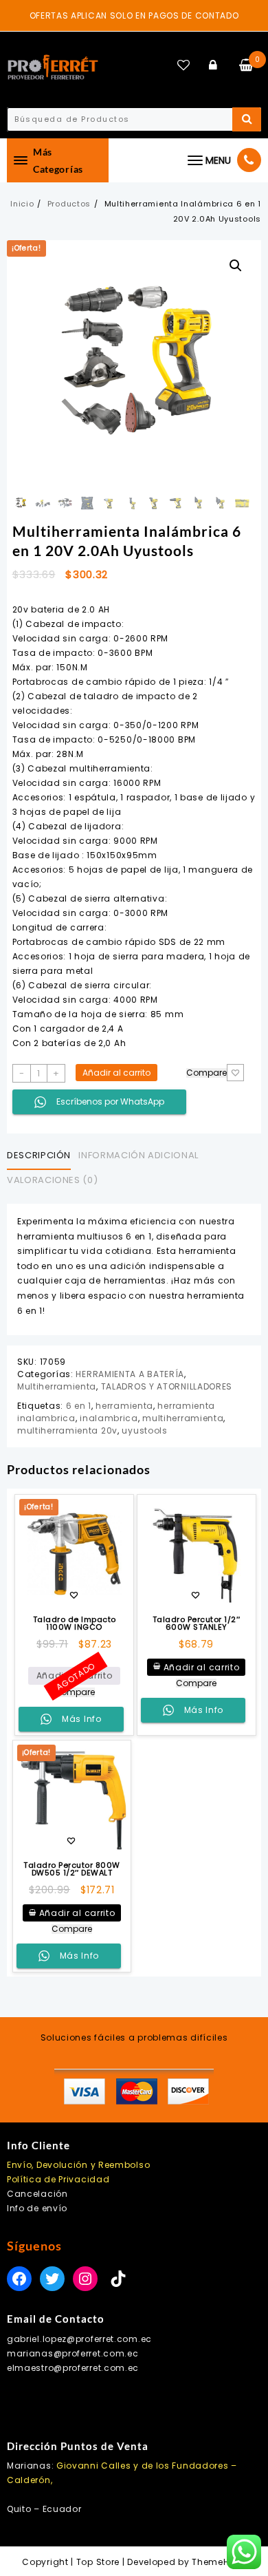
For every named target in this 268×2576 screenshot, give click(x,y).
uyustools (144, 1430)
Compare (206, 1073)
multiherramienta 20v (67, 1430)
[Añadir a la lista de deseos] (197, 1554)
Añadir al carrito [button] (202, 1667)
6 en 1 (79, 1406)
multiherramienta (183, 1418)
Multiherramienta (57, 1386)
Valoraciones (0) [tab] (52, 1180)
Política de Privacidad (58, 2179)
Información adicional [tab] (138, 1155)
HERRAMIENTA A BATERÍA (130, 1374)
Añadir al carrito (116, 1073)
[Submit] (247, 119)
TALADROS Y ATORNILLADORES (167, 1386)
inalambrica (109, 1418)
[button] (236, 266)
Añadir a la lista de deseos (235, 1073)
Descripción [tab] (39, 1155)
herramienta (124, 1406)
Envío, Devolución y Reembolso (78, 2165)
